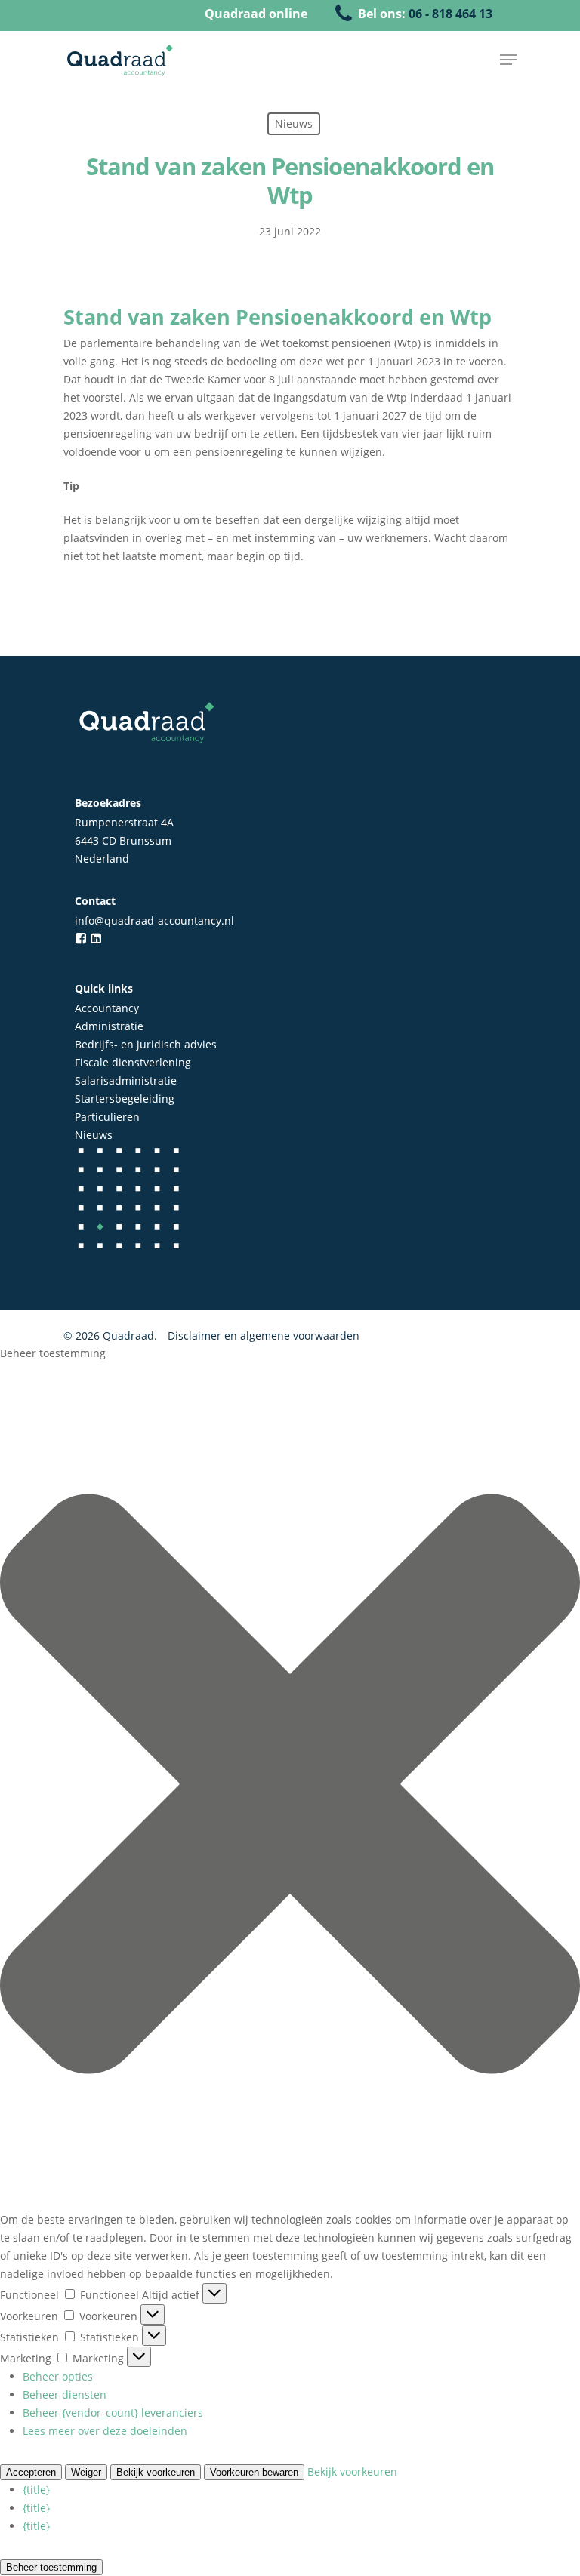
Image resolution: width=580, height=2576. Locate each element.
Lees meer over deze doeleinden (105, 2431)
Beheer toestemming (51, 2567)
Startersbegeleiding (125, 1099)
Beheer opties (58, 2376)
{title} (36, 2490)
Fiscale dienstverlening (133, 1062)
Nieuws (94, 1135)
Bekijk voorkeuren (156, 2472)
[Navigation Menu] (508, 60)
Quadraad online (256, 14)
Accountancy (107, 1008)
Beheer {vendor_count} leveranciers (113, 2413)
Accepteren (31, 2472)
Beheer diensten (65, 2394)
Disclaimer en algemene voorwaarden (264, 1336)
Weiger (86, 2472)
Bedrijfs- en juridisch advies (146, 1044)
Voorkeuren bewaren (254, 2472)
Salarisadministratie (126, 1080)
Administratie (109, 1026)
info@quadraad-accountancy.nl (154, 920)
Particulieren (107, 1117)
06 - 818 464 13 (450, 14)
